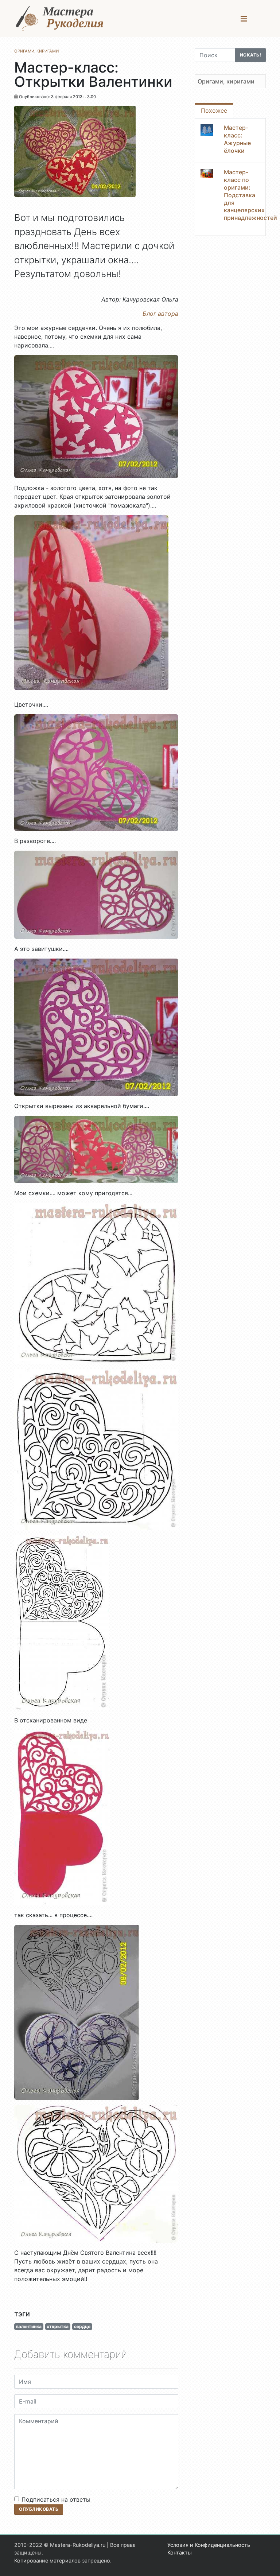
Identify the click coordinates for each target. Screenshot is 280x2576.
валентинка (29, 2326)
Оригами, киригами (226, 81)
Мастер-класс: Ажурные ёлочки (237, 139)
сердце (82, 2326)
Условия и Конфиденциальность (209, 2545)
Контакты (180, 2552)
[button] (244, 19)
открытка (58, 2326)
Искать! (251, 55)
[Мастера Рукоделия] (60, 18)
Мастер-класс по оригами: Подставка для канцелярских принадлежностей (250, 195)
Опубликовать (39, 2509)
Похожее (214, 110)
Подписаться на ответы (56, 2499)
